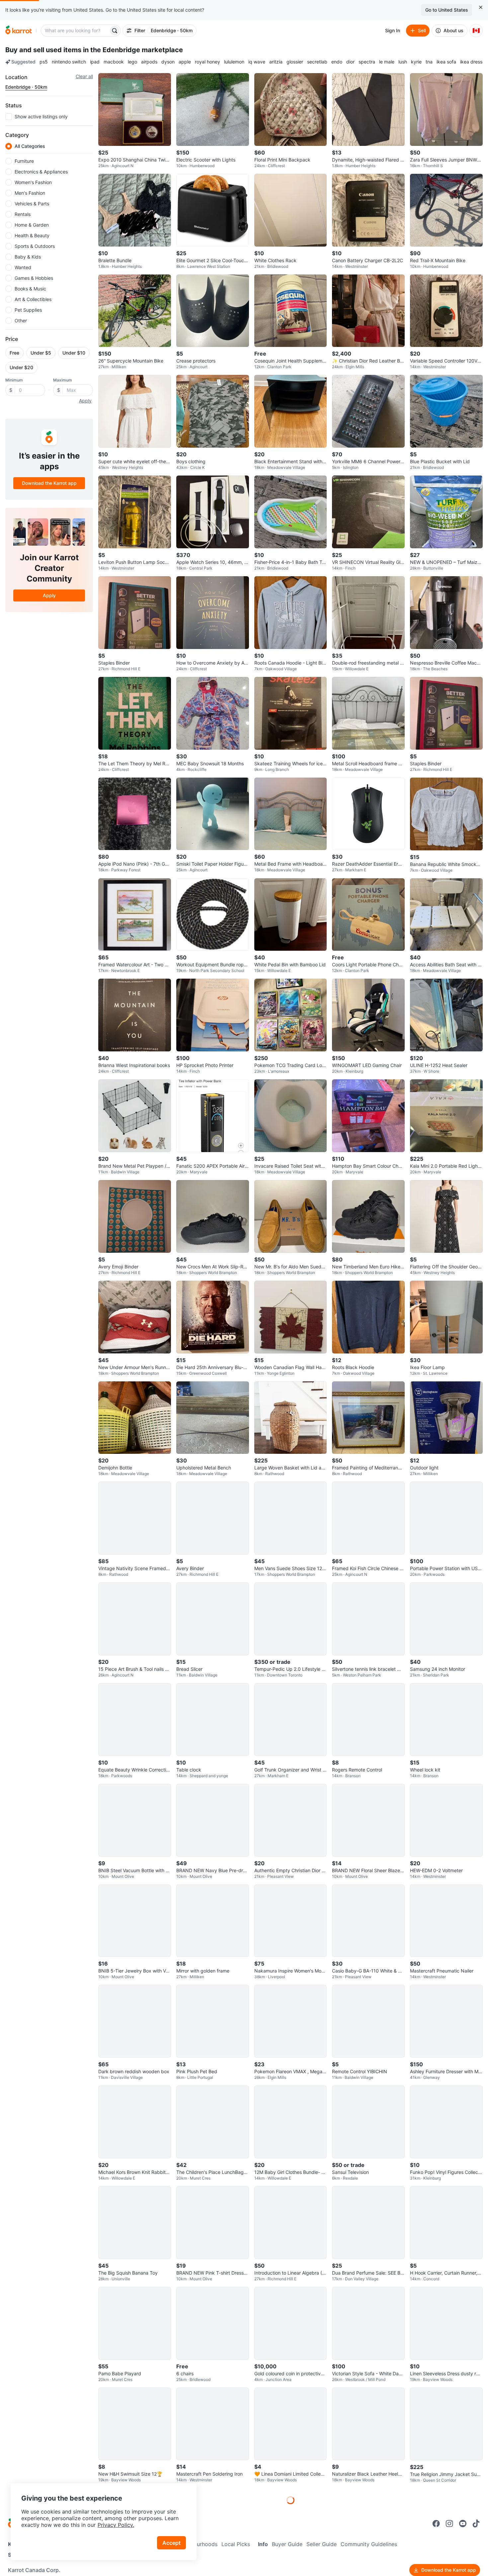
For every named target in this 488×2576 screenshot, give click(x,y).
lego (132, 62)
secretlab (317, 62)
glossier (295, 62)
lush (403, 62)
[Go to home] (19, 31)
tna (429, 62)
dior (350, 62)
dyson (168, 62)
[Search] (115, 31)
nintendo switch (69, 62)
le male (387, 62)
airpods (149, 62)
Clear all (84, 76)
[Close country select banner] (481, 7)
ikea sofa (446, 62)
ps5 (44, 62)
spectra (367, 62)
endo (337, 62)
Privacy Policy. (116, 2525)
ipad (95, 62)
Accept (171, 2543)
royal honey (207, 62)
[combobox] (75, 31)
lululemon (234, 62)
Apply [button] (85, 401)
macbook (114, 62)
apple (185, 62)
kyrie (416, 62)
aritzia (276, 62)
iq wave (257, 62)
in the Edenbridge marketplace (133, 50)
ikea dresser (473, 62)
